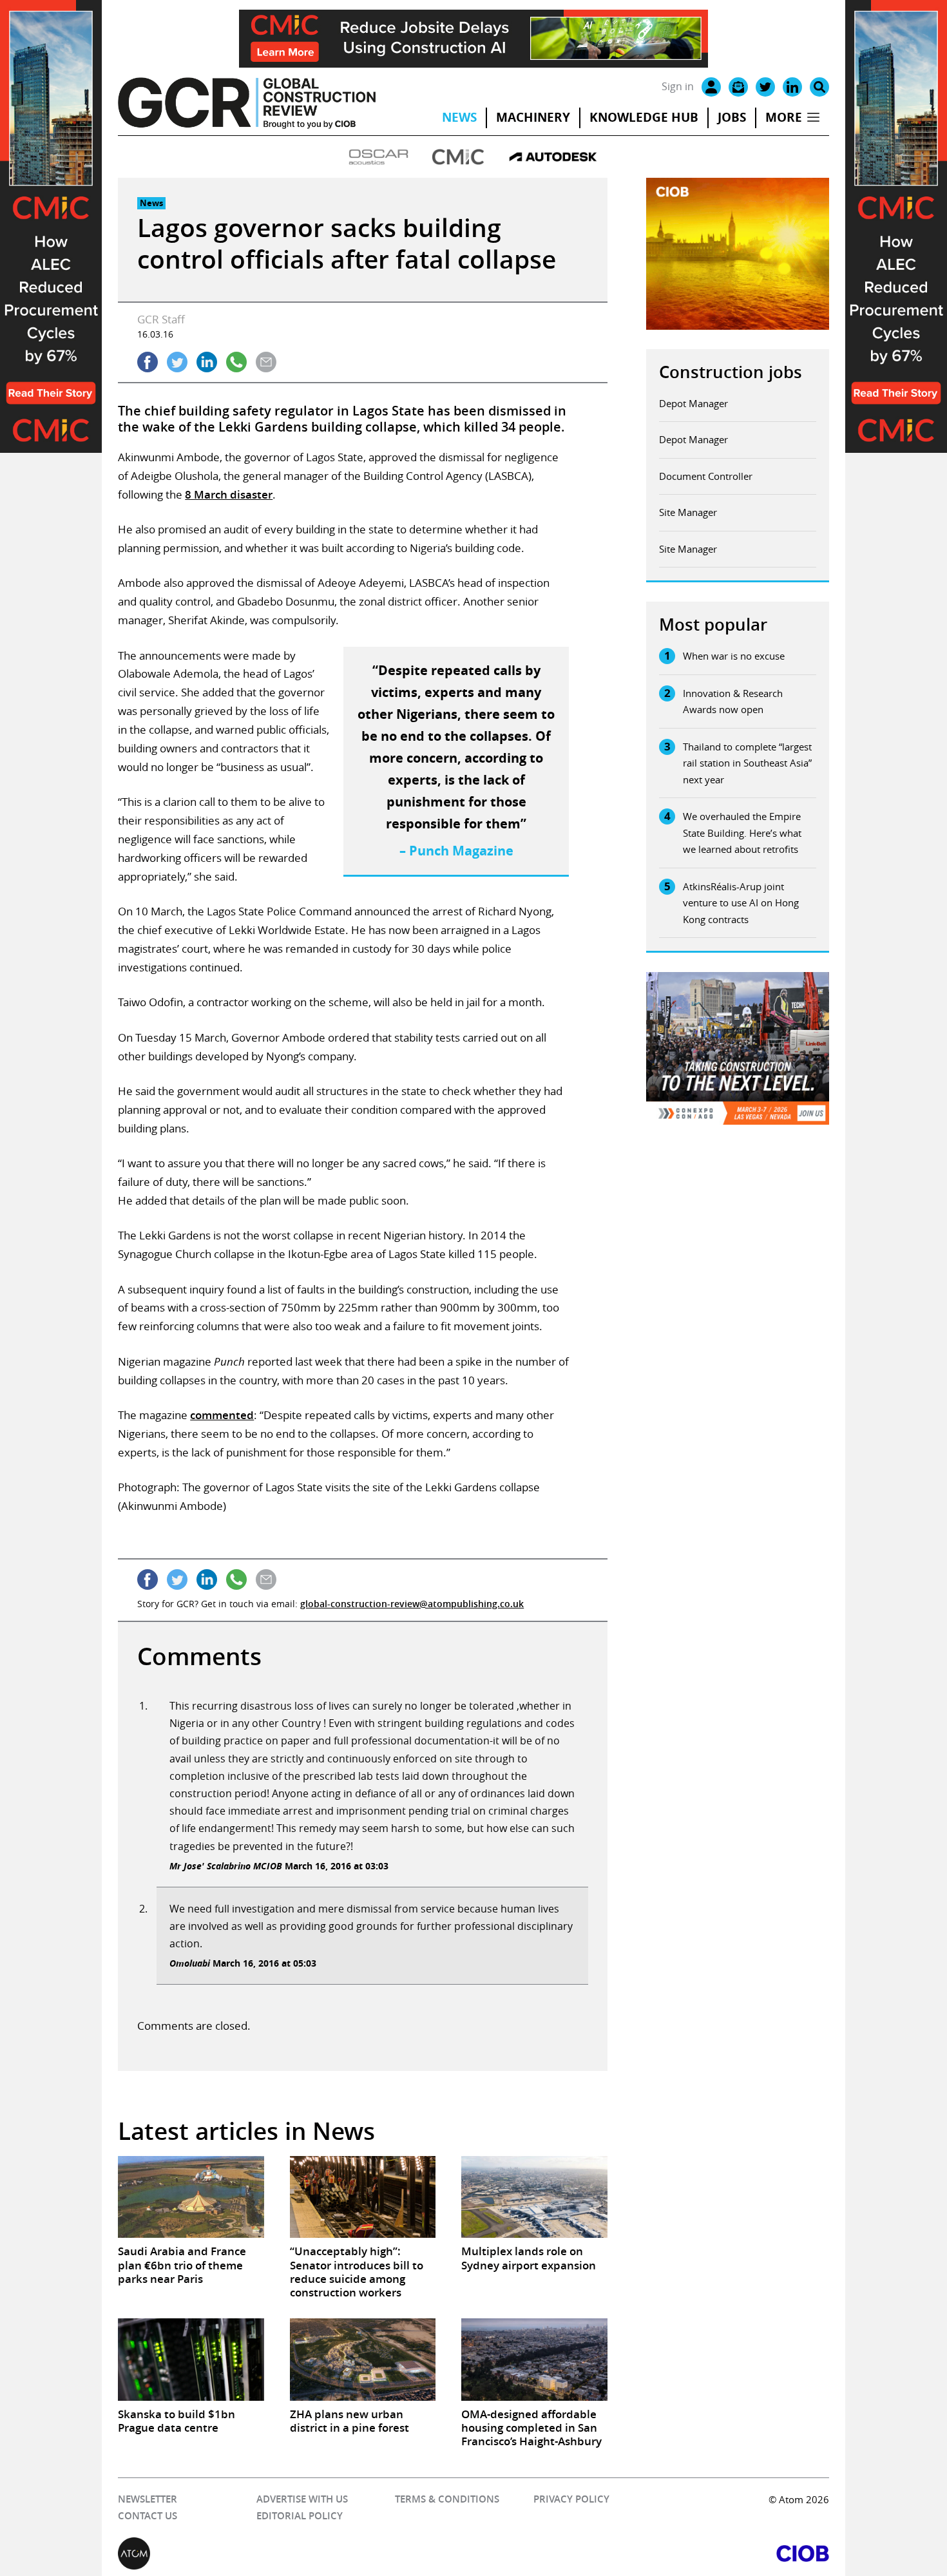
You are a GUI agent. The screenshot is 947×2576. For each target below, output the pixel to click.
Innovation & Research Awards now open (733, 701)
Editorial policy (300, 2516)
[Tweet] (177, 362)
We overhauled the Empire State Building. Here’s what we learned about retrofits (742, 833)
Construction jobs (731, 372)
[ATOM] (296, 2553)
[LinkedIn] (792, 87)
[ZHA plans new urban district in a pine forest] (363, 2359)
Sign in (678, 86)
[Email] (738, 87)
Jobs (732, 117)
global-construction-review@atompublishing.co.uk (412, 1604)
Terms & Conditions (447, 2499)
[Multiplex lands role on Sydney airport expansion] (534, 2197)
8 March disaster (229, 494)
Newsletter (148, 2499)
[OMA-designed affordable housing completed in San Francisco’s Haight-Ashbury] (534, 2359)
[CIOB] (651, 2553)
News (459, 117)
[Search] (819, 87)
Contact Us (148, 2516)
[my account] (711, 87)
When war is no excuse (734, 656)
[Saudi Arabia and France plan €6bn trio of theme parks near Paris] (191, 2197)
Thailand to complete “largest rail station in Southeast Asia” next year (747, 763)
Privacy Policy (571, 2499)
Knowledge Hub (644, 117)
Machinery (533, 117)
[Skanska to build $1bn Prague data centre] (191, 2359)
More (784, 117)
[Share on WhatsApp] (236, 362)
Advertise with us (302, 2499)
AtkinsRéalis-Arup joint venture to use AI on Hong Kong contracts (741, 903)
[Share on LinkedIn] (207, 362)
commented (222, 1415)
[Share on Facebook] (148, 362)
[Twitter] (765, 87)
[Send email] (266, 362)
